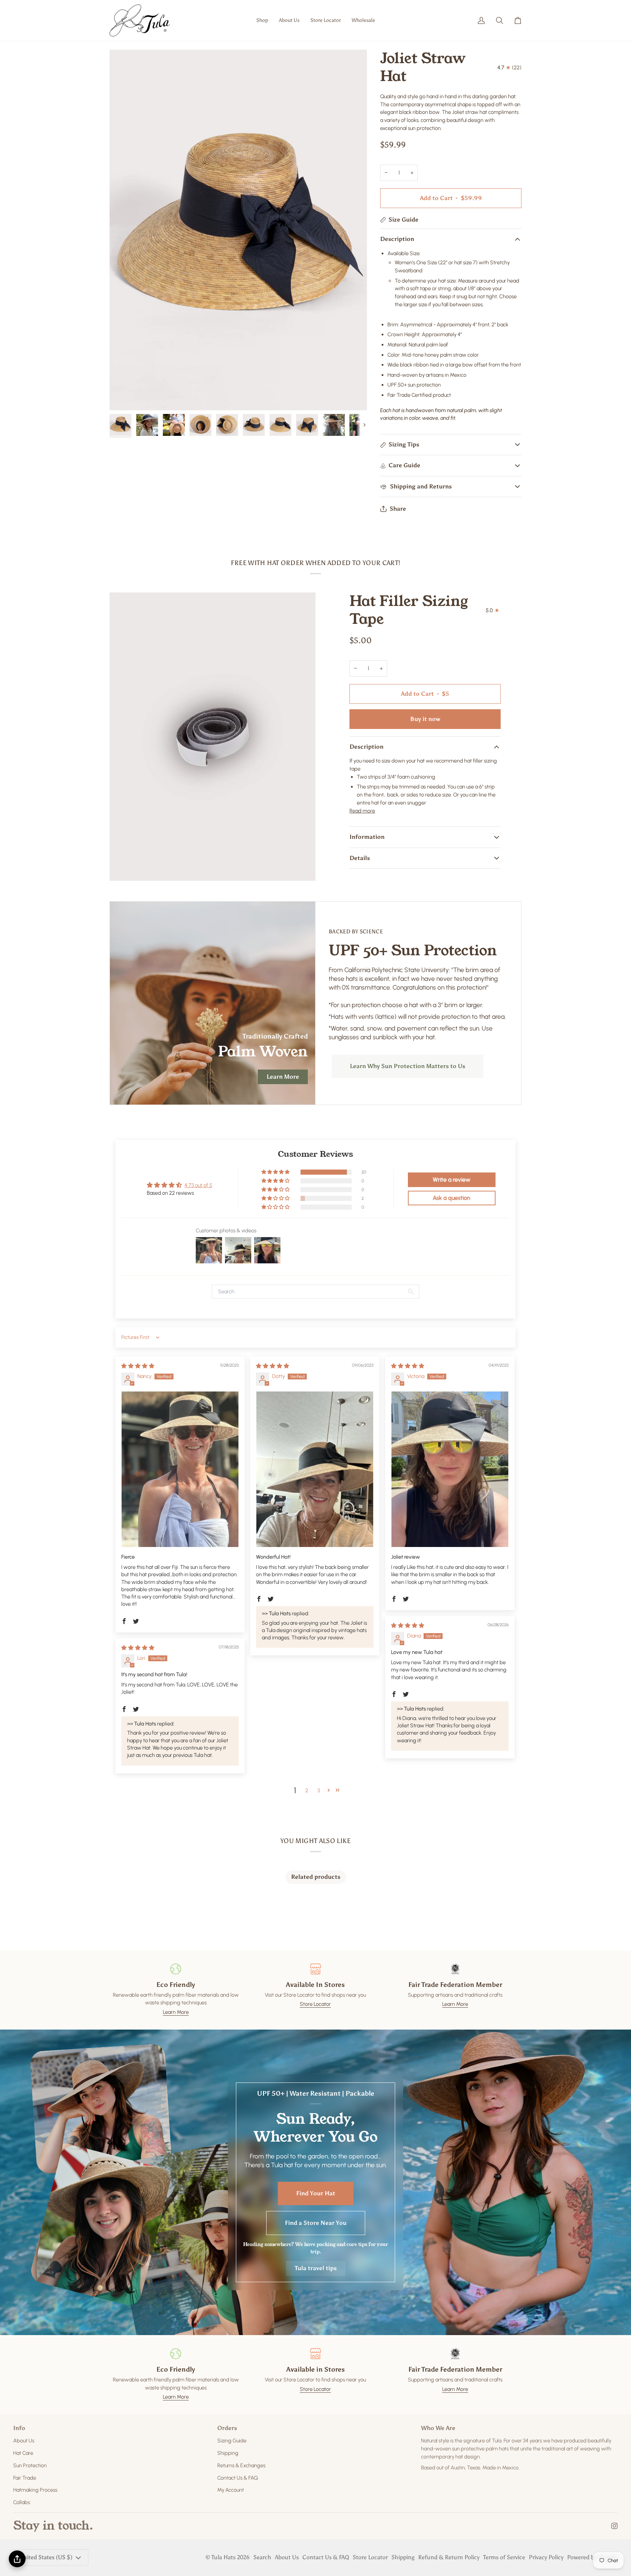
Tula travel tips (316, 2268)
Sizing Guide (232, 2441)
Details (360, 858)
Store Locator (315, 2004)
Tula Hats (223, 2557)
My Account (231, 2490)
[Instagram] (615, 2526)
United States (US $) (46, 2557)
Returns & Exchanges (241, 2465)
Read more (362, 811)
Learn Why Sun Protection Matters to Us (408, 1066)
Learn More (283, 1077)
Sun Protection (30, 2465)
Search (262, 2557)
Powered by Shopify (592, 2557)
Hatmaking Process (35, 2490)
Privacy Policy (546, 2557)
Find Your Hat (316, 2193)
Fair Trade (25, 2478)
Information (367, 837)
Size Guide (404, 220)
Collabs (22, 2502)
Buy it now (425, 719)
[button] (262, 20)
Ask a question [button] (452, 1198)
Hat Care (23, 2453)
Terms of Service (504, 2557)
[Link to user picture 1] (180, 1469)
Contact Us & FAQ (238, 2478)
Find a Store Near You (316, 2223)
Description (397, 239)
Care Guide (404, 465)
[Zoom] (123, 397)
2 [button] (307, 1790)
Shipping (228, 2453)
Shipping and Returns (420, 486)
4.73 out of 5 (198, 1185)
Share (398, 509)
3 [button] (319, 1790)
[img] (138, 1366)
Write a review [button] (452, 1180)
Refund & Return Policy (449, 2557)
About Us (24, 2441)
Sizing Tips (404, 444)
